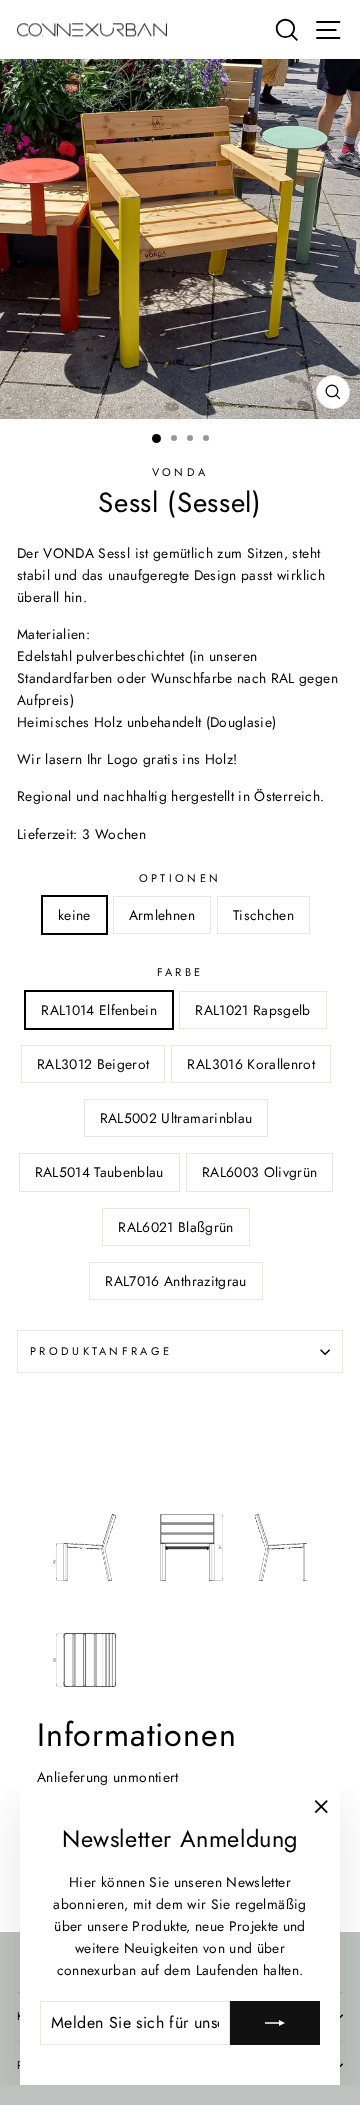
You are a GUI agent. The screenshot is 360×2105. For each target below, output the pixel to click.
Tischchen (263, 915)
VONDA (180, 472)
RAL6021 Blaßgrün (176, 1227)
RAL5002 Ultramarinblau (176, 1118)
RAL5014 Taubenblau (99, 1172)
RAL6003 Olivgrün (260, 1172)
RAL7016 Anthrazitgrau (175, 1281)
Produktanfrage (101, 1351)
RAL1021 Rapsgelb (253, 1010)
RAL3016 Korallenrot (251, 1064)
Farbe (180, 972)
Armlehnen (162, 915)
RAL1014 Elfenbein (99, 1010)
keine (74, 915)
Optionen (180, 878)
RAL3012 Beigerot (93, 1064)
